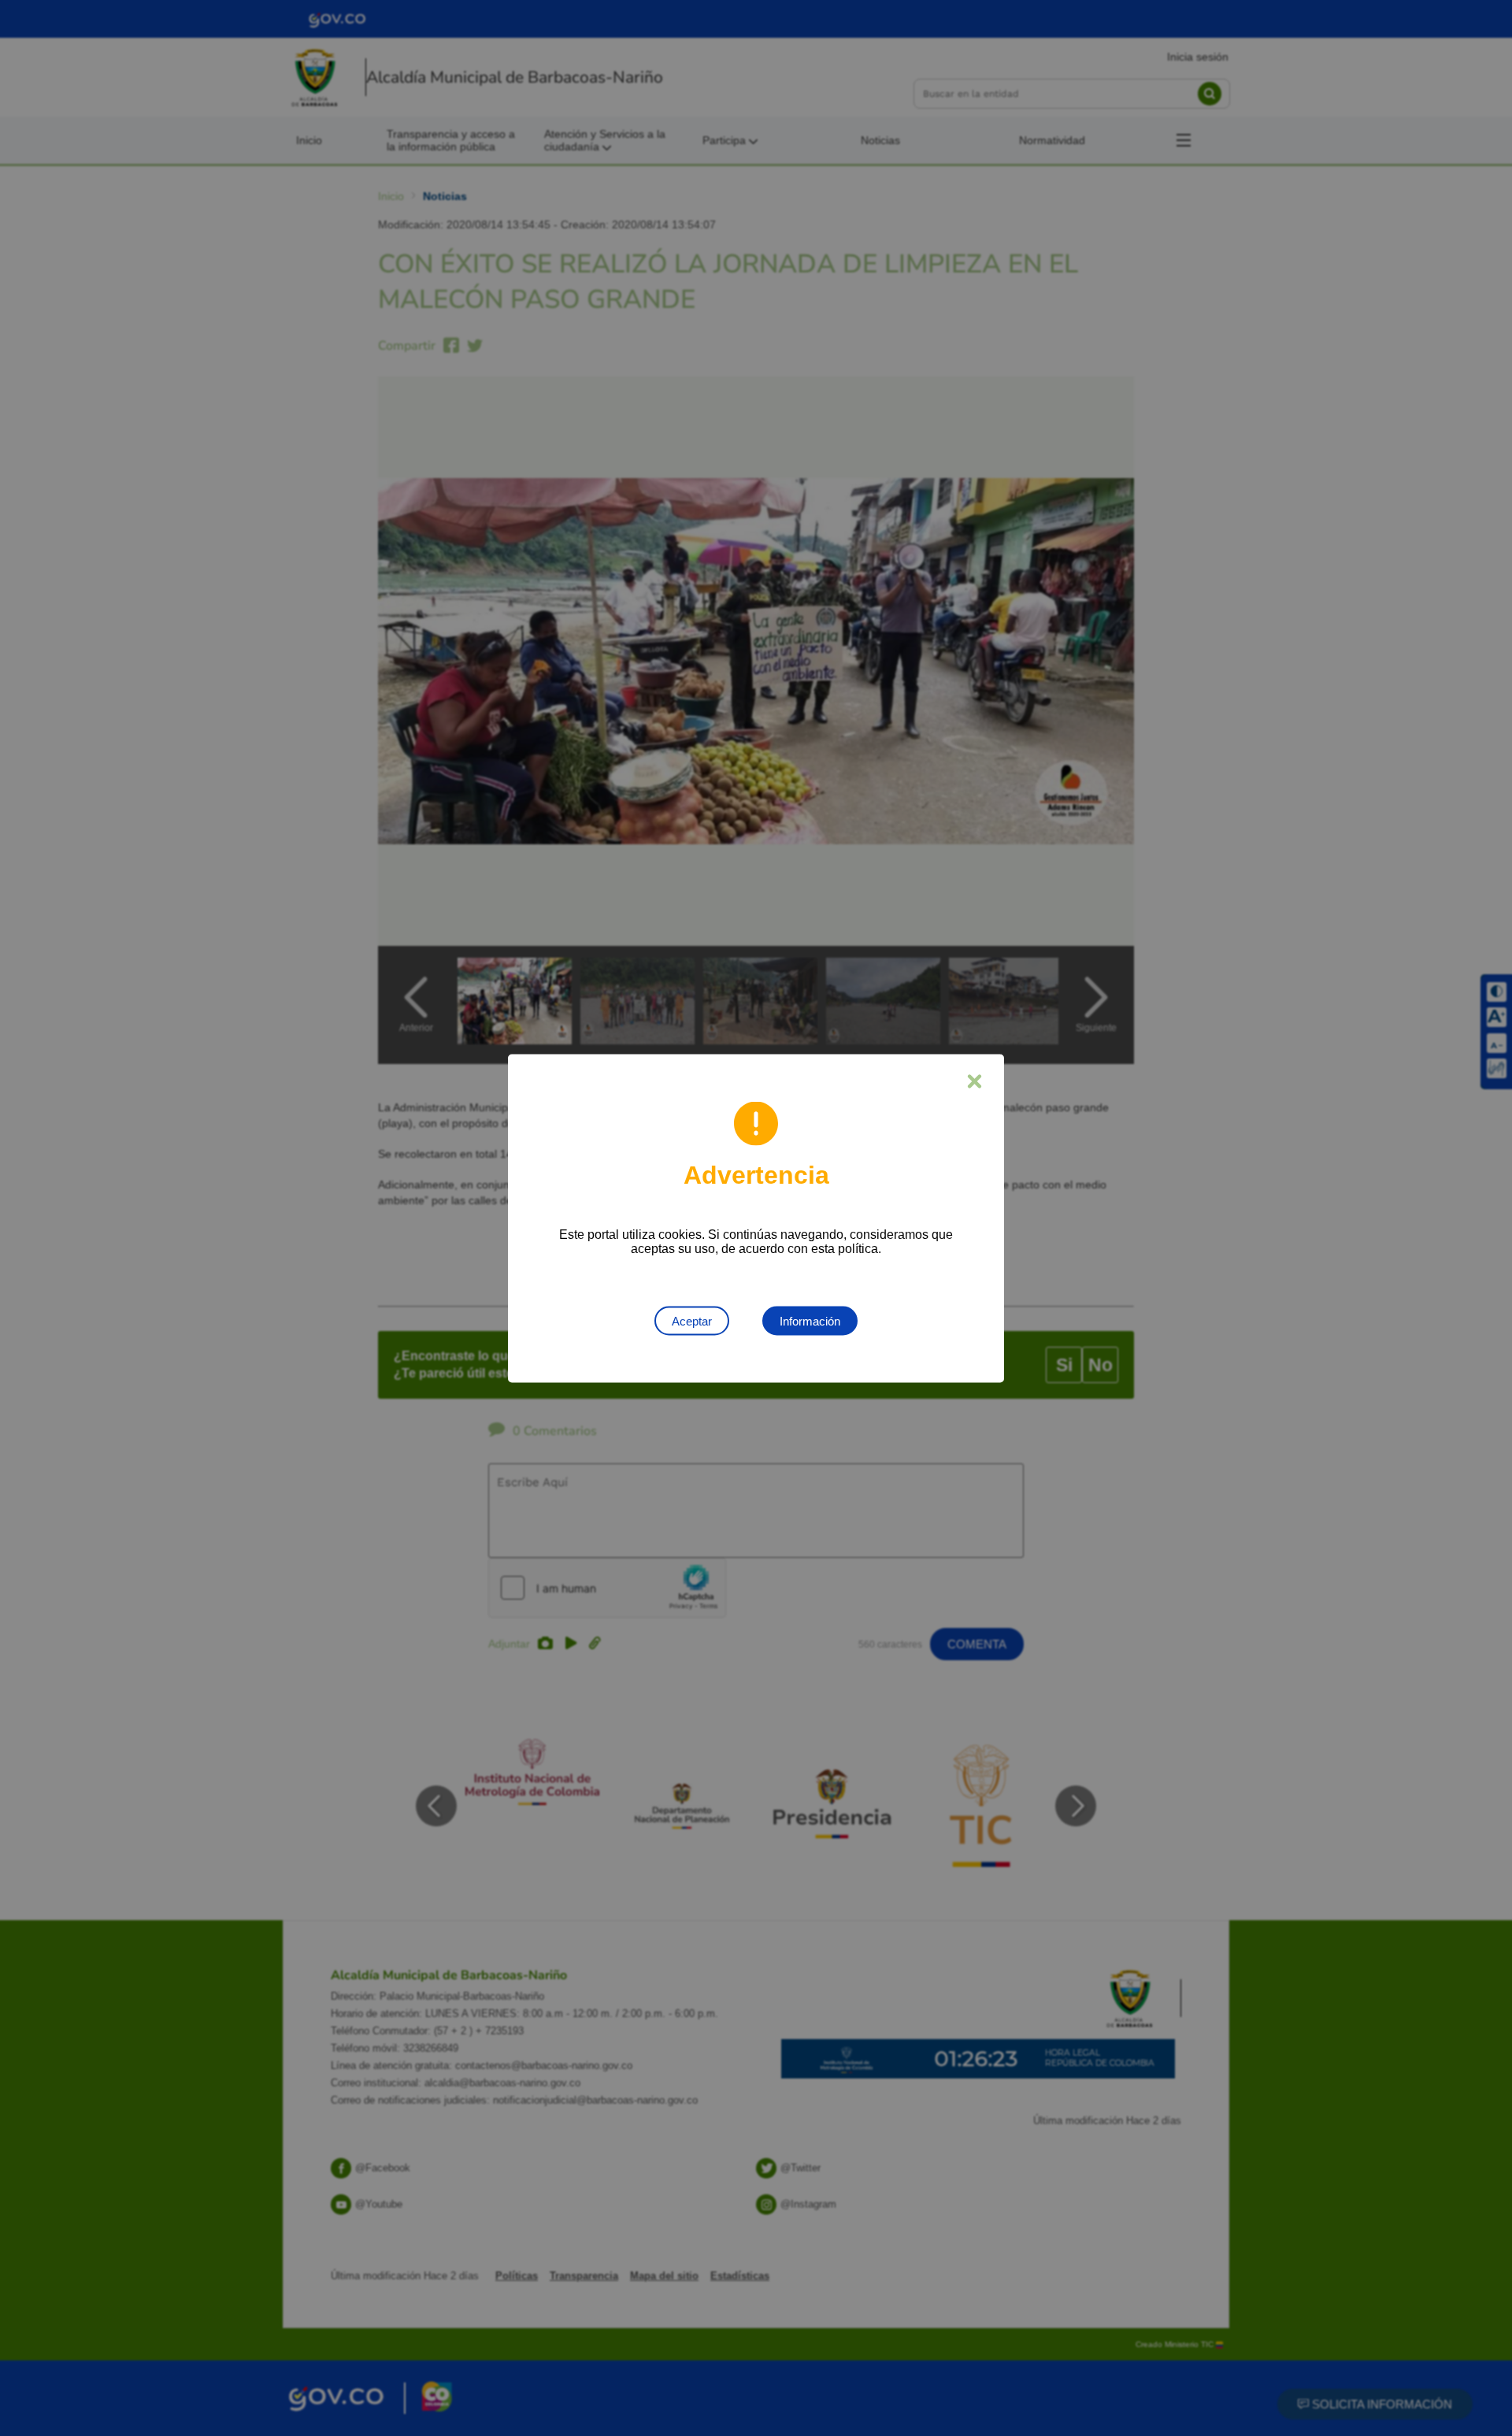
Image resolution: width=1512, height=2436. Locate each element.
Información (810, 1320)
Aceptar (692, 1320)
